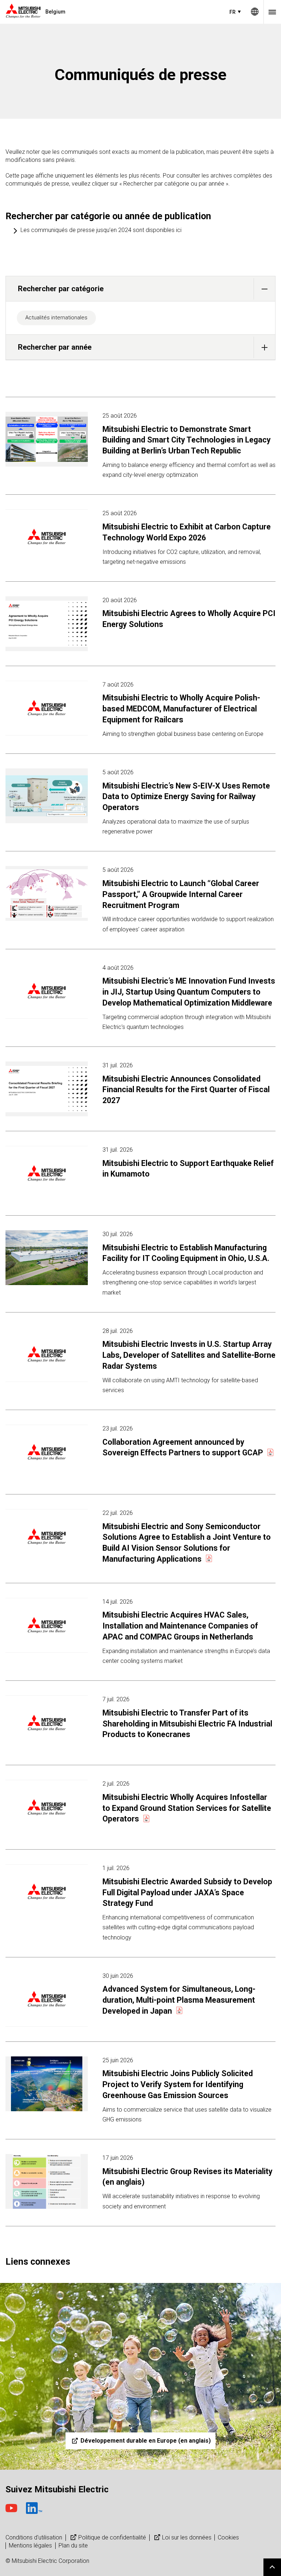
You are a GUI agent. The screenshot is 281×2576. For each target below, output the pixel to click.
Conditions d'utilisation (34, 2537)
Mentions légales (30, 2545)
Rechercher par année (55, 347)
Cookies (228, 2537)
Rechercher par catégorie (61, 289)
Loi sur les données (187, 2537)
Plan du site (73, 2545)
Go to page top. (272, 2567)
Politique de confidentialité (112, 2537)
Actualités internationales (56, 318)
